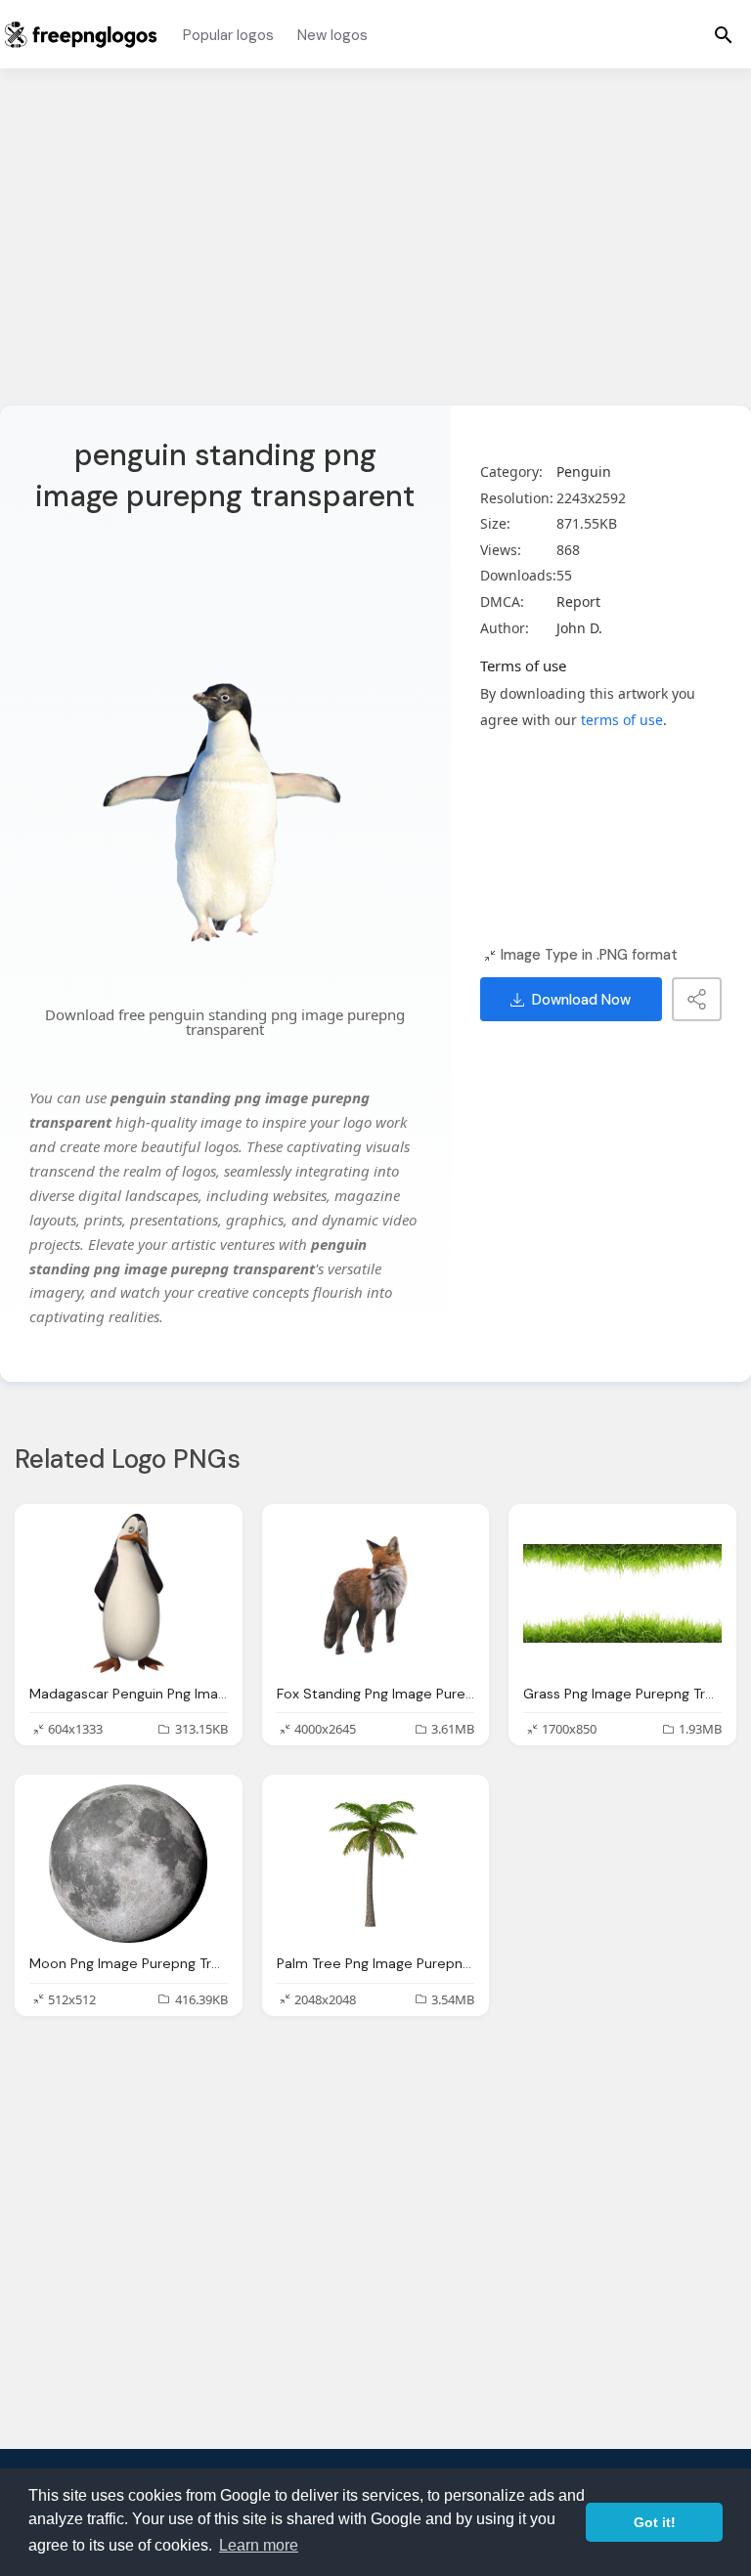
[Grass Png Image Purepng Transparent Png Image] (622, 1593)
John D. (579, 628)
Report (578, 601)
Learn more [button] (259, 2545)
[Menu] (724, 34)
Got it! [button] (655, 2522)
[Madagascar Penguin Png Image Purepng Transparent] (129, 1593)
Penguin (584, 472)
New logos (332, 35)
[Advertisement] (375, 249)
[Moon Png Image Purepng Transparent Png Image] (129, 1864)
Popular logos (228, 35)
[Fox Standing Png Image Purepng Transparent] (376, 1593)
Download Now (581, 1000)
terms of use (622, 720)
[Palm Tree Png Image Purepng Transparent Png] (376, 1864)
